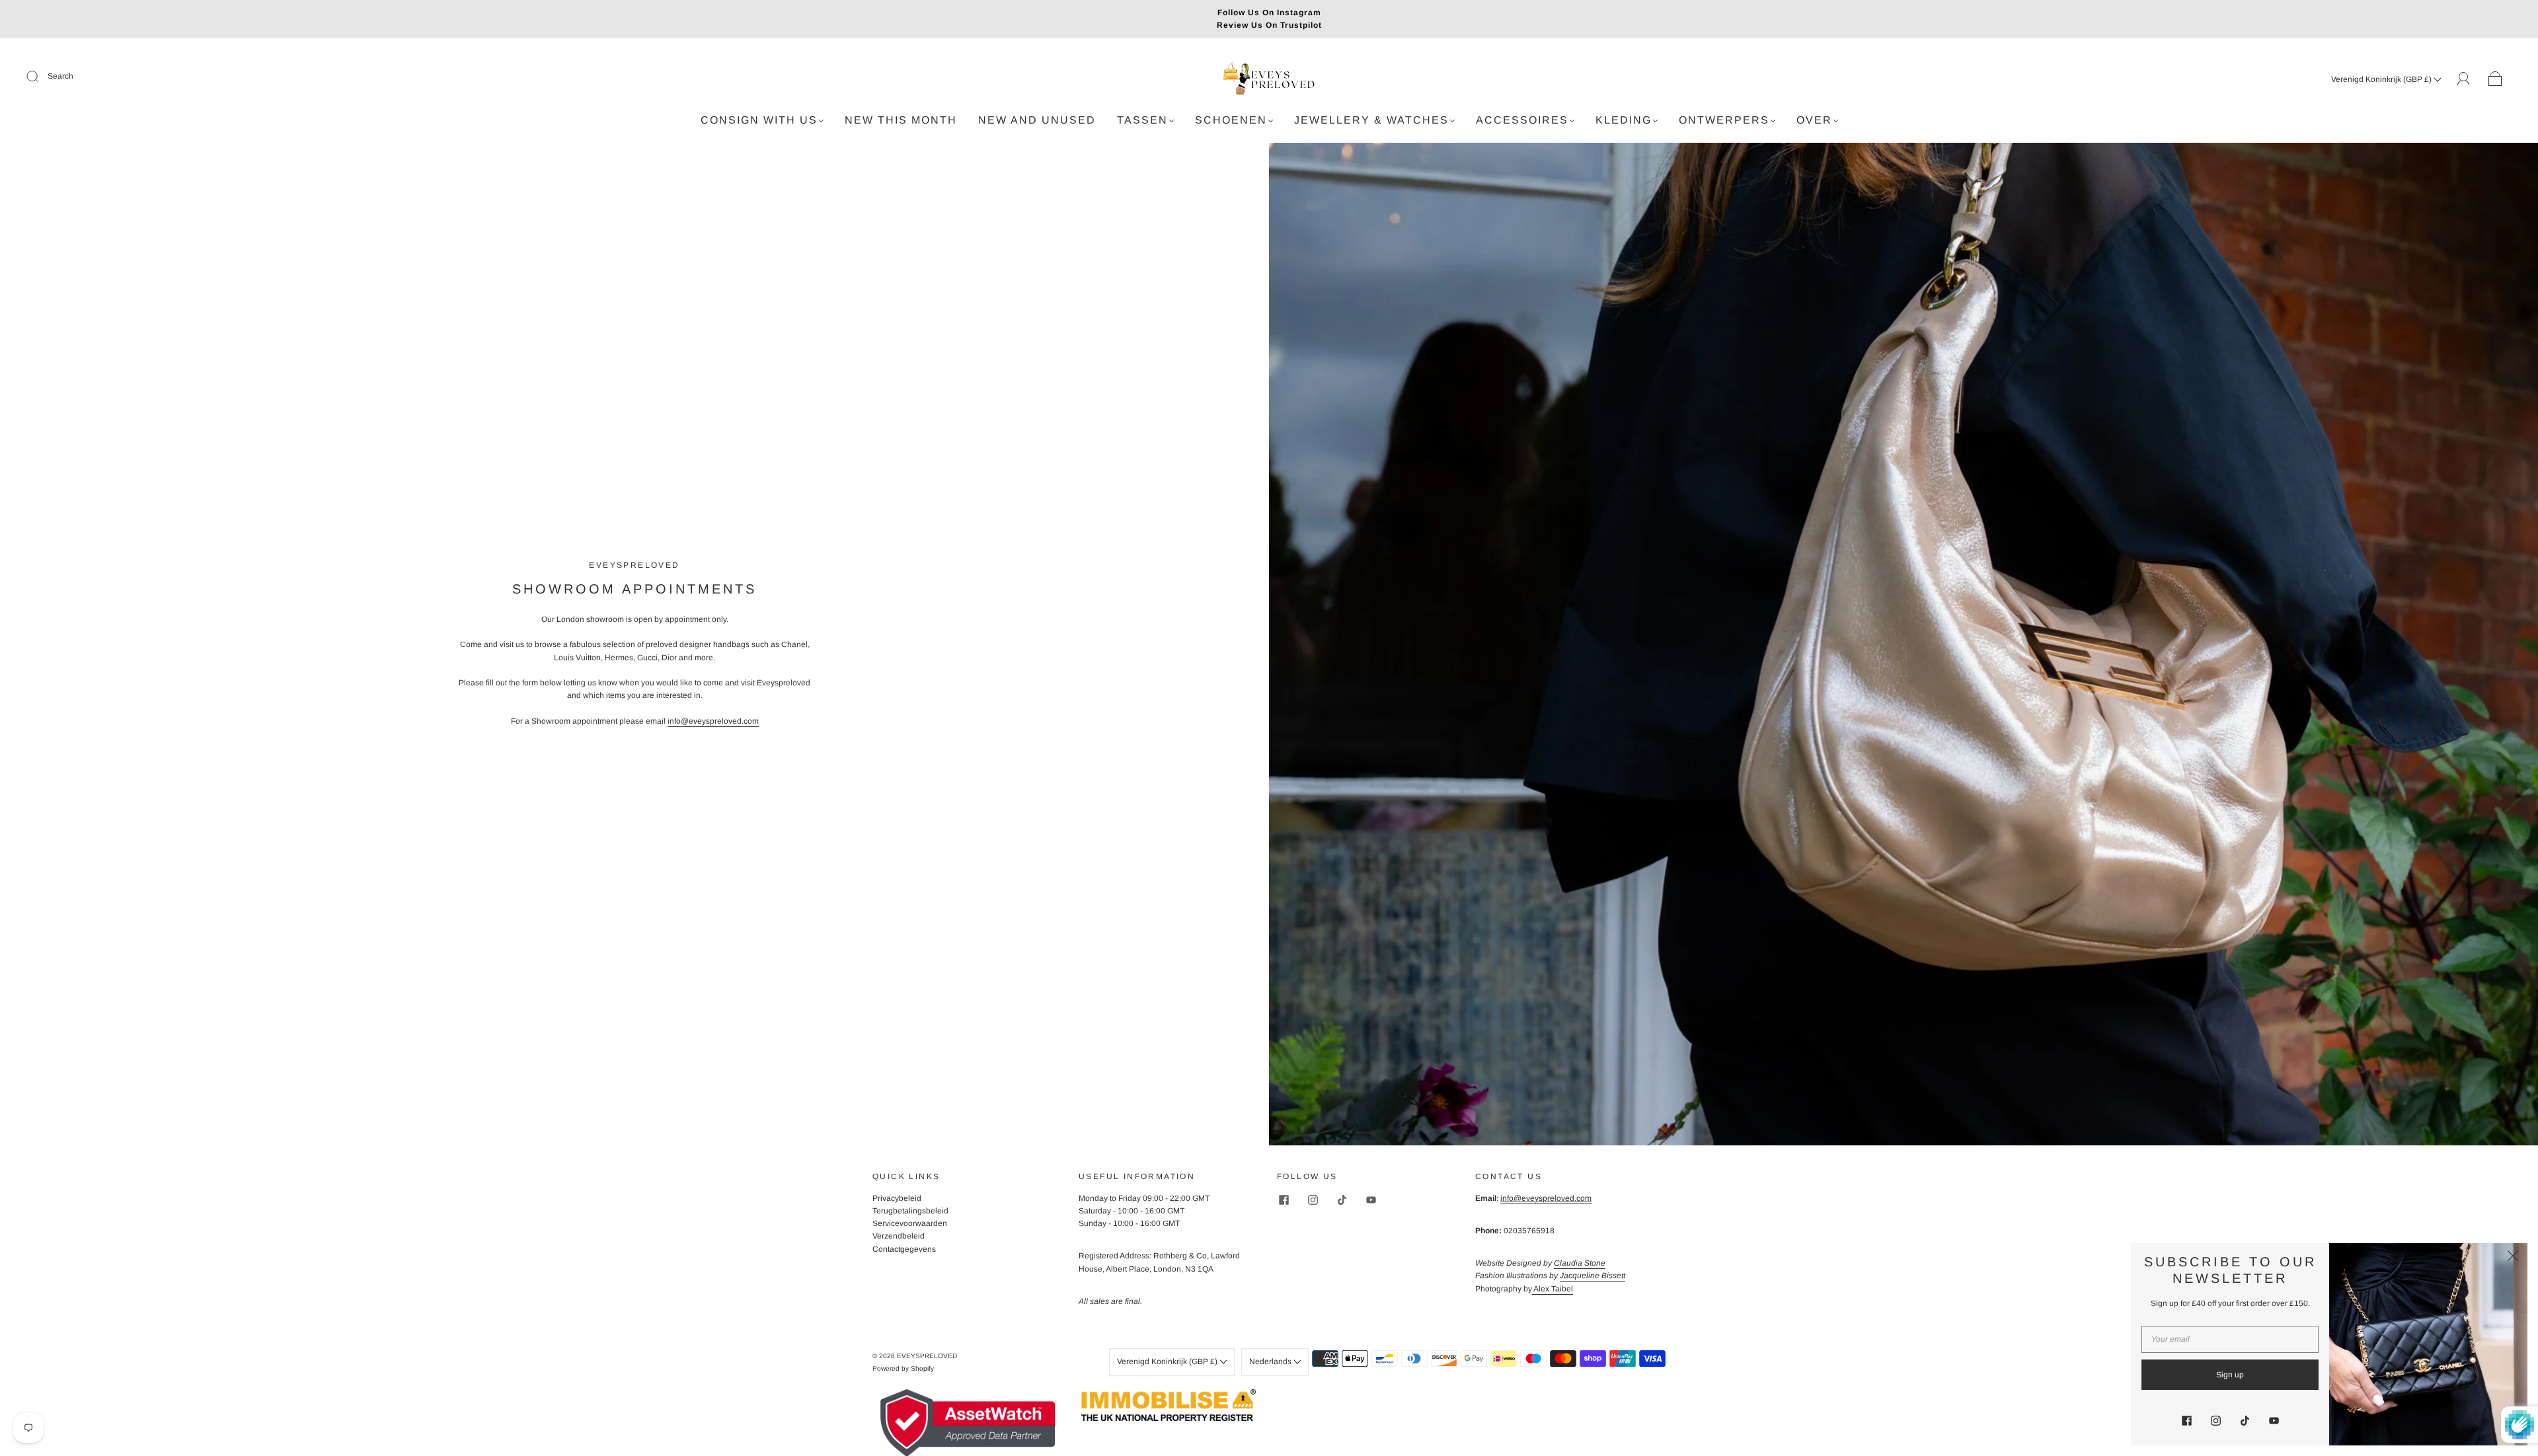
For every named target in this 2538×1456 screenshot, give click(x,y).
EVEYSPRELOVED (927, 1356)
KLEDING (1624, 120)
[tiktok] (1342, 1200)
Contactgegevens (904, 1249)
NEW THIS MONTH (901, 120)
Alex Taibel (1553, 1289)
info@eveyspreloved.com (713, 721)
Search (60, 76)
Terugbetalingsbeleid (910, 1211)
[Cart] (2495, 79)
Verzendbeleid (899, 1236)
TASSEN (1142, 120)
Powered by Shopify (903, 1368)
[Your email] (2230, 1339)
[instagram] (1313, 1200)
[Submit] (41, 77)
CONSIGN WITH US (759, 120)
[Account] (2464, 79)
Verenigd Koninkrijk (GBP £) (2382, 79)
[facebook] (1284, 1200)
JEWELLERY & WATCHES (1371, 120)
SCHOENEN (1231, 120)
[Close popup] (2513, 1258)
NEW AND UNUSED (1037, 120)
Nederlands (1271, 1361)
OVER (1814, 120)
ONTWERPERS (1724, 120)
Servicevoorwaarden (910, 1223)
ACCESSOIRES (1522, 120)
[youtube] (1371, 1200)
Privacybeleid (897, 1198)
